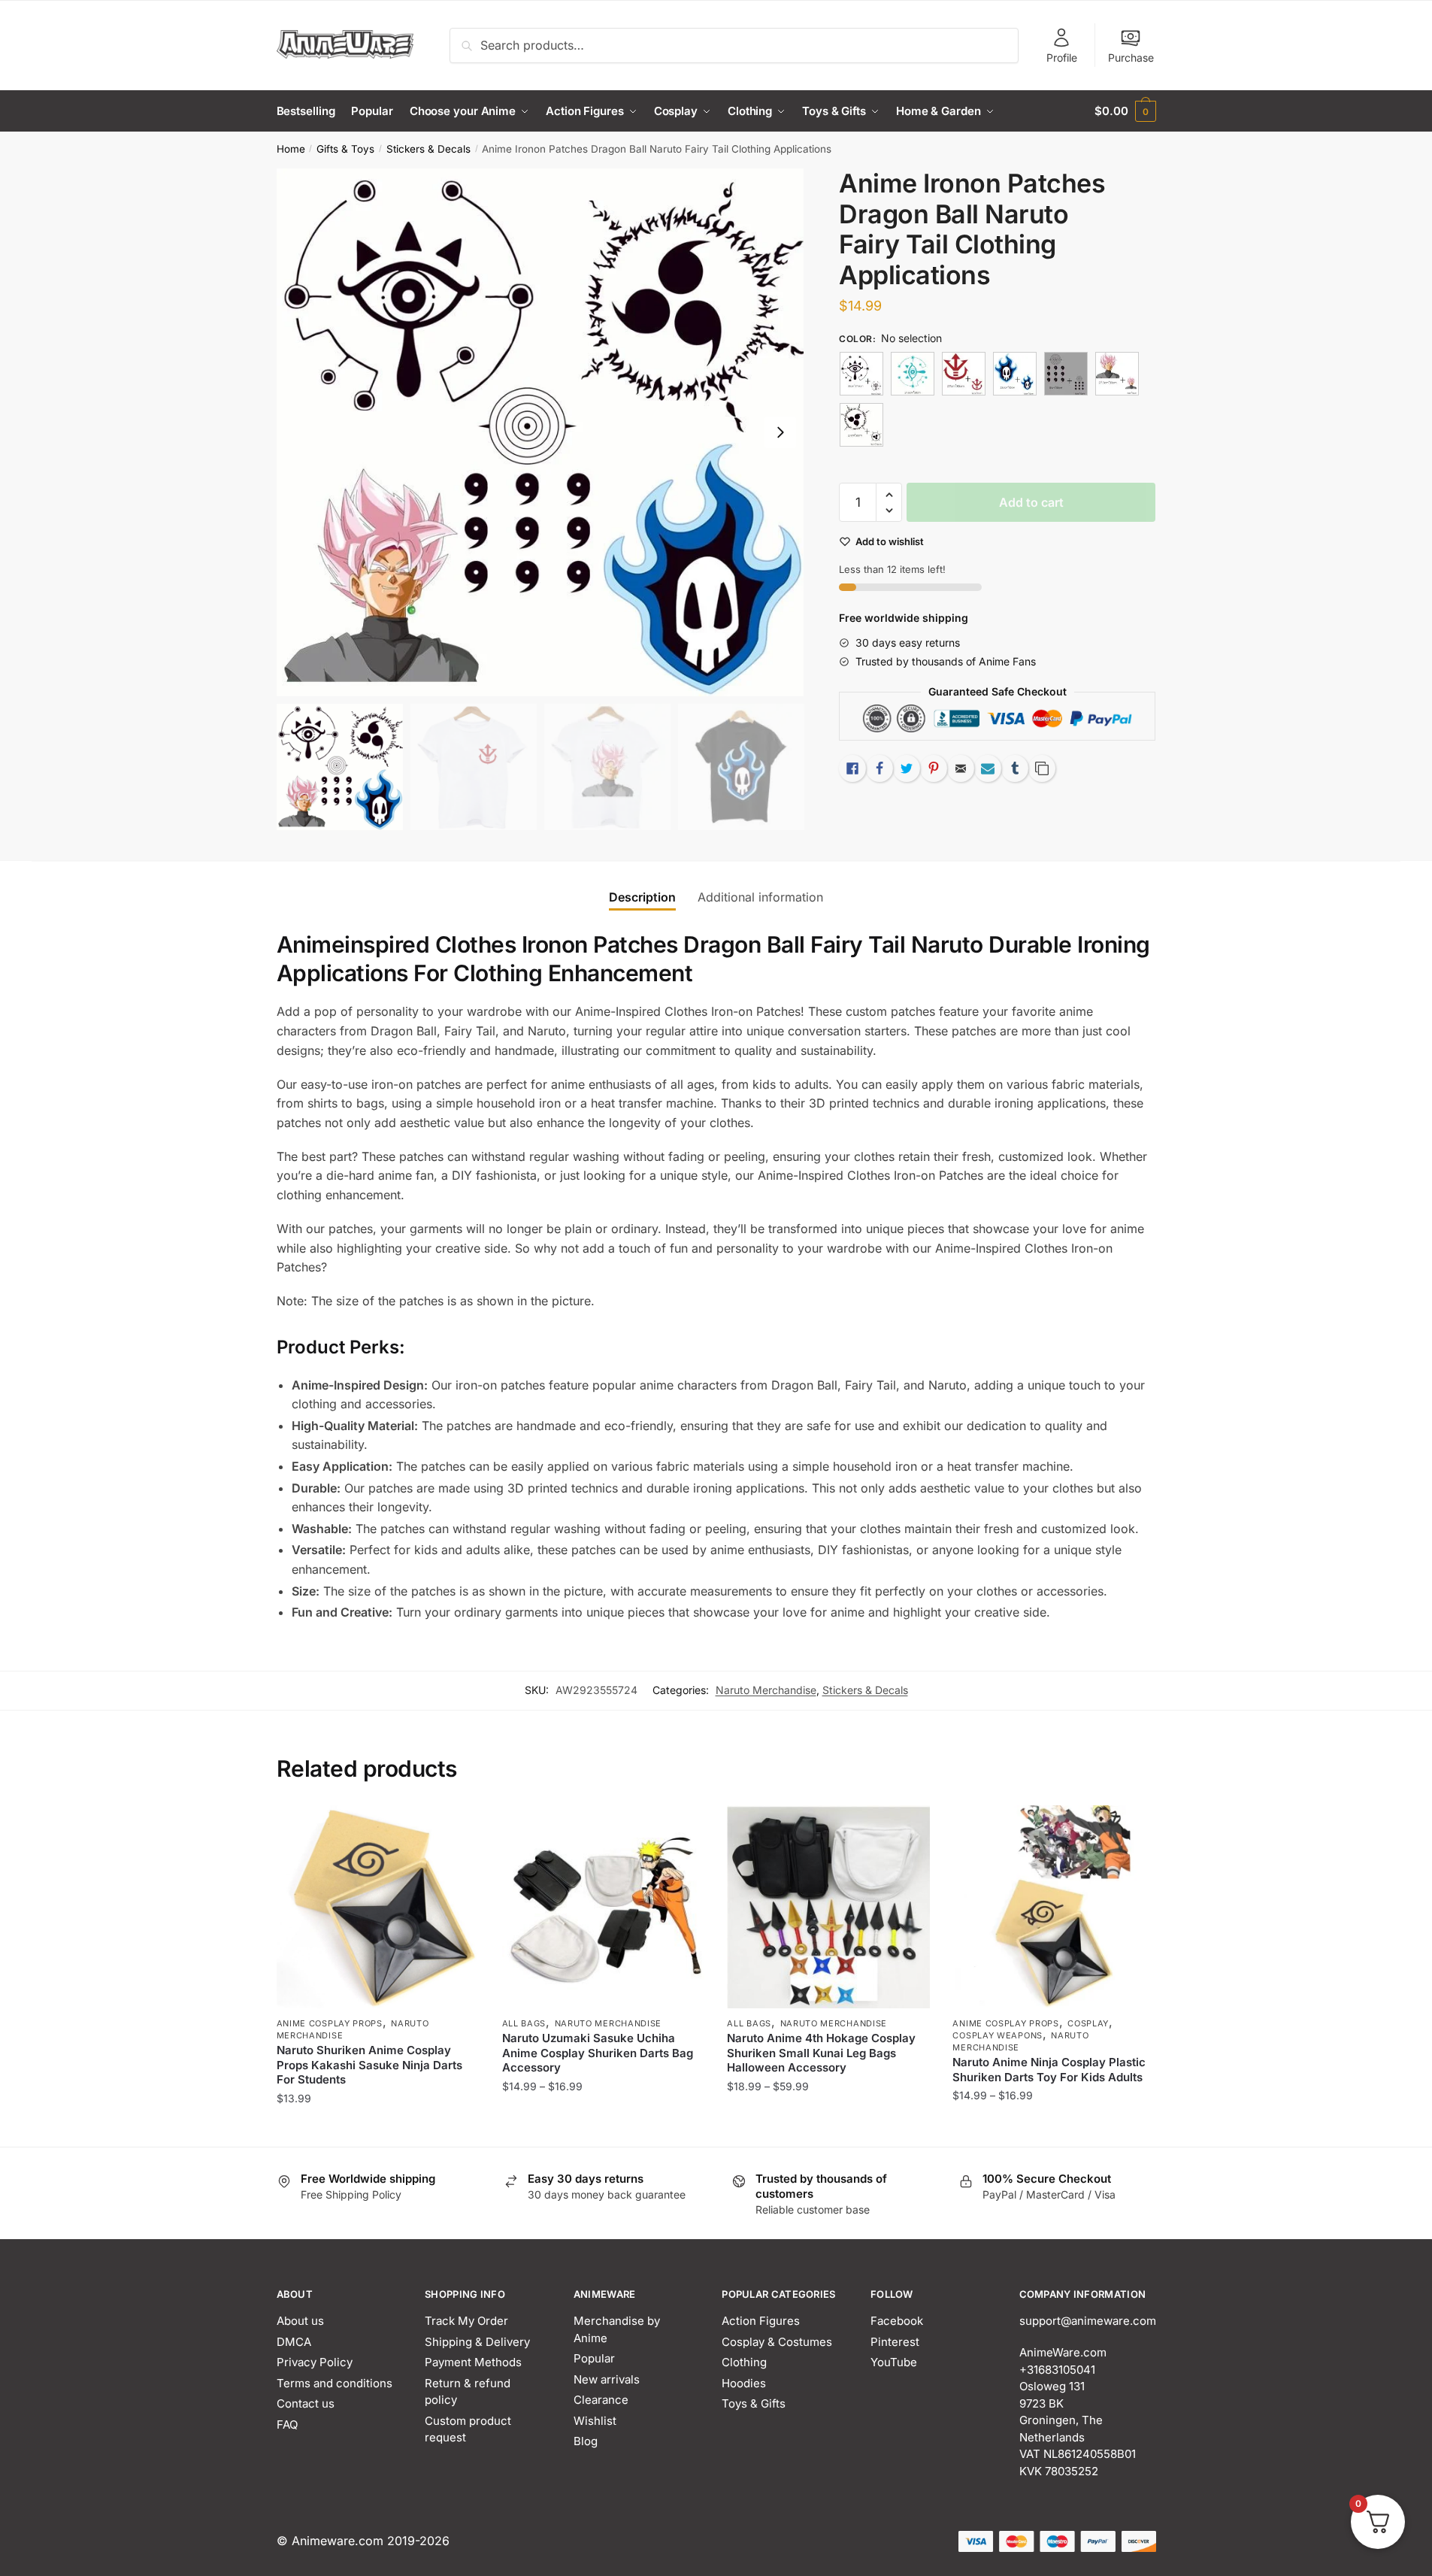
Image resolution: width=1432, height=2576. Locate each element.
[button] (780, 432)
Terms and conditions (335, 2383)
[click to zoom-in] (540, 432)
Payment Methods (473, 2362)
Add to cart (1031, 502)
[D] (1015, 374)
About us (300, 2321)
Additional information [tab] (760, 897)
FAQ (287, 2424)
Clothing (744, 2362)
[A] (861, 374)
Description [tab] (642, 897)
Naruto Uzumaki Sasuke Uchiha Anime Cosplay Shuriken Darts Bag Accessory (598, 2053)
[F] (1117, 374)
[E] (1066, 374)
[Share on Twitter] (907, 768)
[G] (861, 425)
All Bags (524, 2023)
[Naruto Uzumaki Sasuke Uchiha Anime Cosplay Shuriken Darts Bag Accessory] (604, 1907)
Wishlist (595, 2421)
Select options (378, 2128)
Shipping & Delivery (477, 2342)
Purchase (1131, 58)
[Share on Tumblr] (1015, 768)
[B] (913, 374)
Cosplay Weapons (998, 2035)
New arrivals (607, 2379)
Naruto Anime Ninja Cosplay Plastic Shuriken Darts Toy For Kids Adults (1049, 2070)
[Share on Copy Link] (1042, 768)
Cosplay (1088, 2023)
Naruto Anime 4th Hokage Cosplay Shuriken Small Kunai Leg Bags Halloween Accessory (821, 2053)
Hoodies (744, 2383)
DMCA (294, 2342)
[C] (964, 374)
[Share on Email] (961, 768)
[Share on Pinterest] (934, 768)
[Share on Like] (852, 768)
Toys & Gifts (754, 2403)
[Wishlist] (457, 1828)
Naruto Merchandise (766, 1690)
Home (291, 149)
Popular (594, 2358)
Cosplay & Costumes (777, 2342)
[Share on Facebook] (879, 768)
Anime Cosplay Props (330, 2023)
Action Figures (761, 2321)
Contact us (306, 2403)
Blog (586, 2441)
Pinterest (895, 2342)
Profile (1062, 58)
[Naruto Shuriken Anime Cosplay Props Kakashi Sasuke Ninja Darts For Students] (378, 1907)
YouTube (894, 2362)
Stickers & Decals (428, 149)
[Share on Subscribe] (988, 768)
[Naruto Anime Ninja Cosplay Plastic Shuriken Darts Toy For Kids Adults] (1054, 1907)
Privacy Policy (315, 2362)
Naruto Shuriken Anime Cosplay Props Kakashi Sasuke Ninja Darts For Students (369, 2065)
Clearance (601, 2400)
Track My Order (466, 2321)
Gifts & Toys (345, 149)
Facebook (897, 2321)
